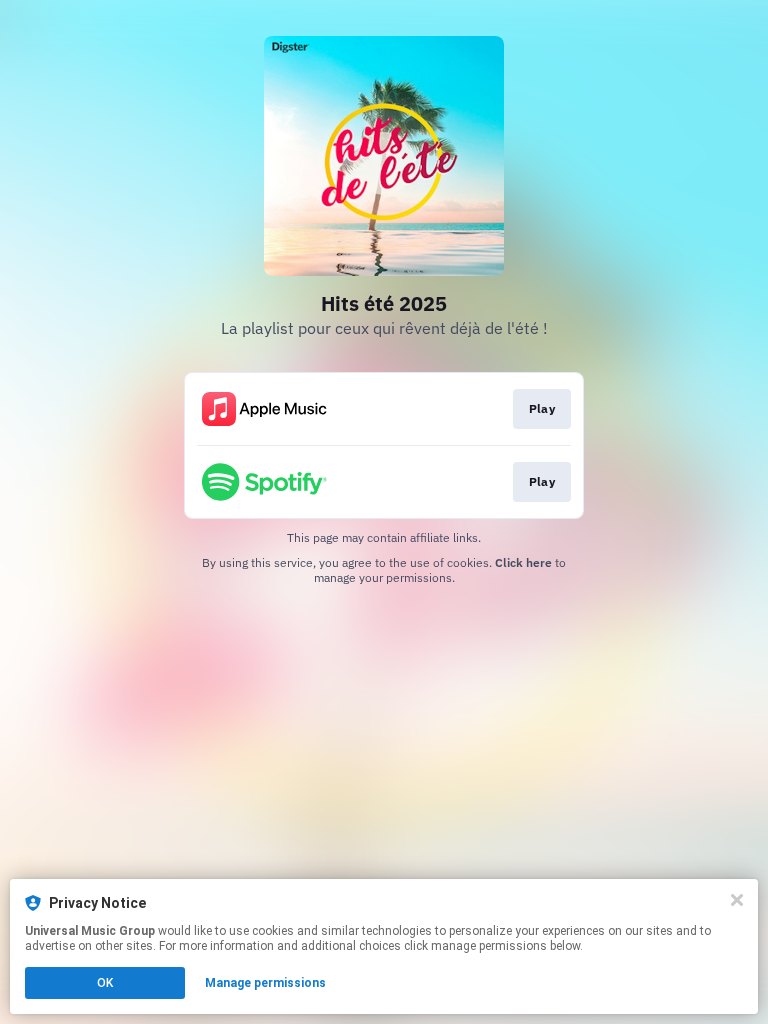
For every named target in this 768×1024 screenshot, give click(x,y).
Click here (523, 562)
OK (105, 983)
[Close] (737, 900)
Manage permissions (265, 983)
